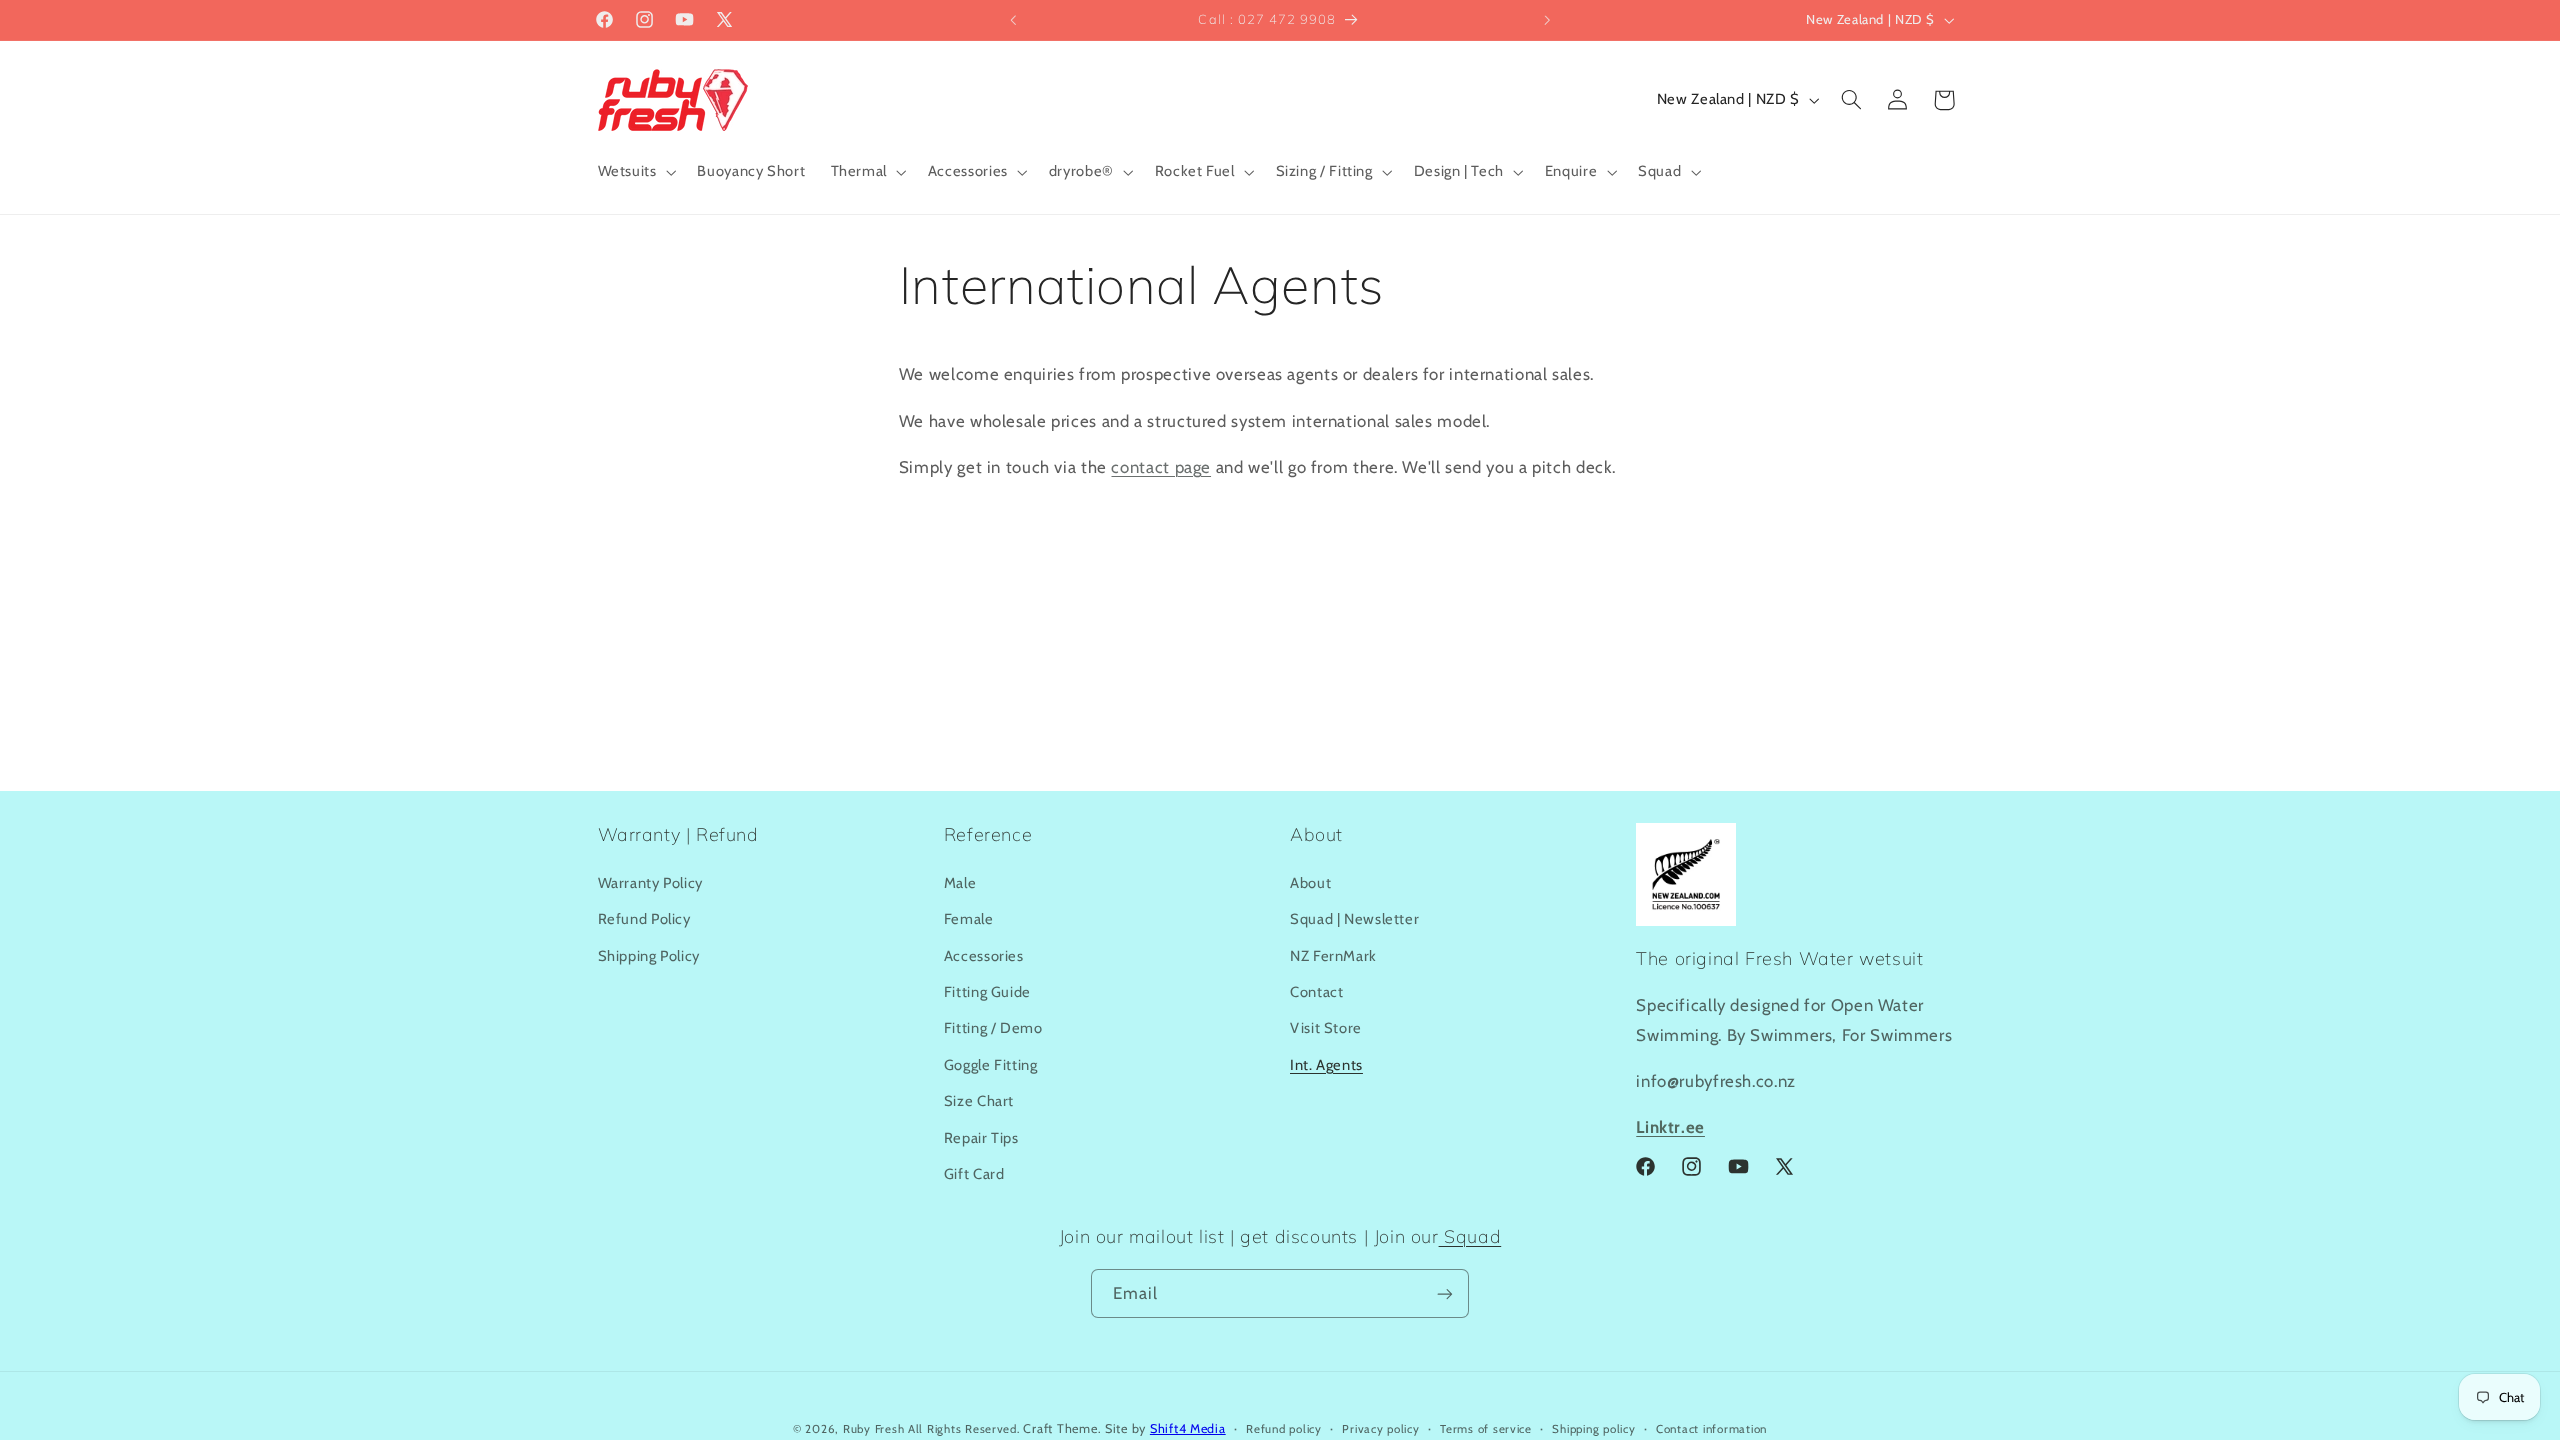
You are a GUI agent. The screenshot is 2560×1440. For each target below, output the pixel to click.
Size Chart (979, 1101)
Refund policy (1284, 1429)
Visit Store (1326, 1028)
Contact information (1711, 1429)
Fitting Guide (987, 992)
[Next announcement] (1547, 20)
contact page (1161, 467)
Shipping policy (1593, 1429)
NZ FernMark (1333, 956)
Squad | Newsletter (1354, 919)
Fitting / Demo (993, 1028)
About (1310, 883)
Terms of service (1486, 1429)
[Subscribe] (1445, 1293)
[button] (635, 172)
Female (969, 919)
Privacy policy (1380, 1429)
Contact (1316, 992)
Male (960, 883)
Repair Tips (981, 1138)
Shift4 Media (1188, 1428)
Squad (1470, 1236)
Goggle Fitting (991, 1065)
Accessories (984, 956)
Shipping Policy (649, 956)
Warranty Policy (650, 883)
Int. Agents (1326, 1065)
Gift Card (974, 1174)
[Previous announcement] (1013, 20)
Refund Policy (644, 919)
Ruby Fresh (873, 1429)
